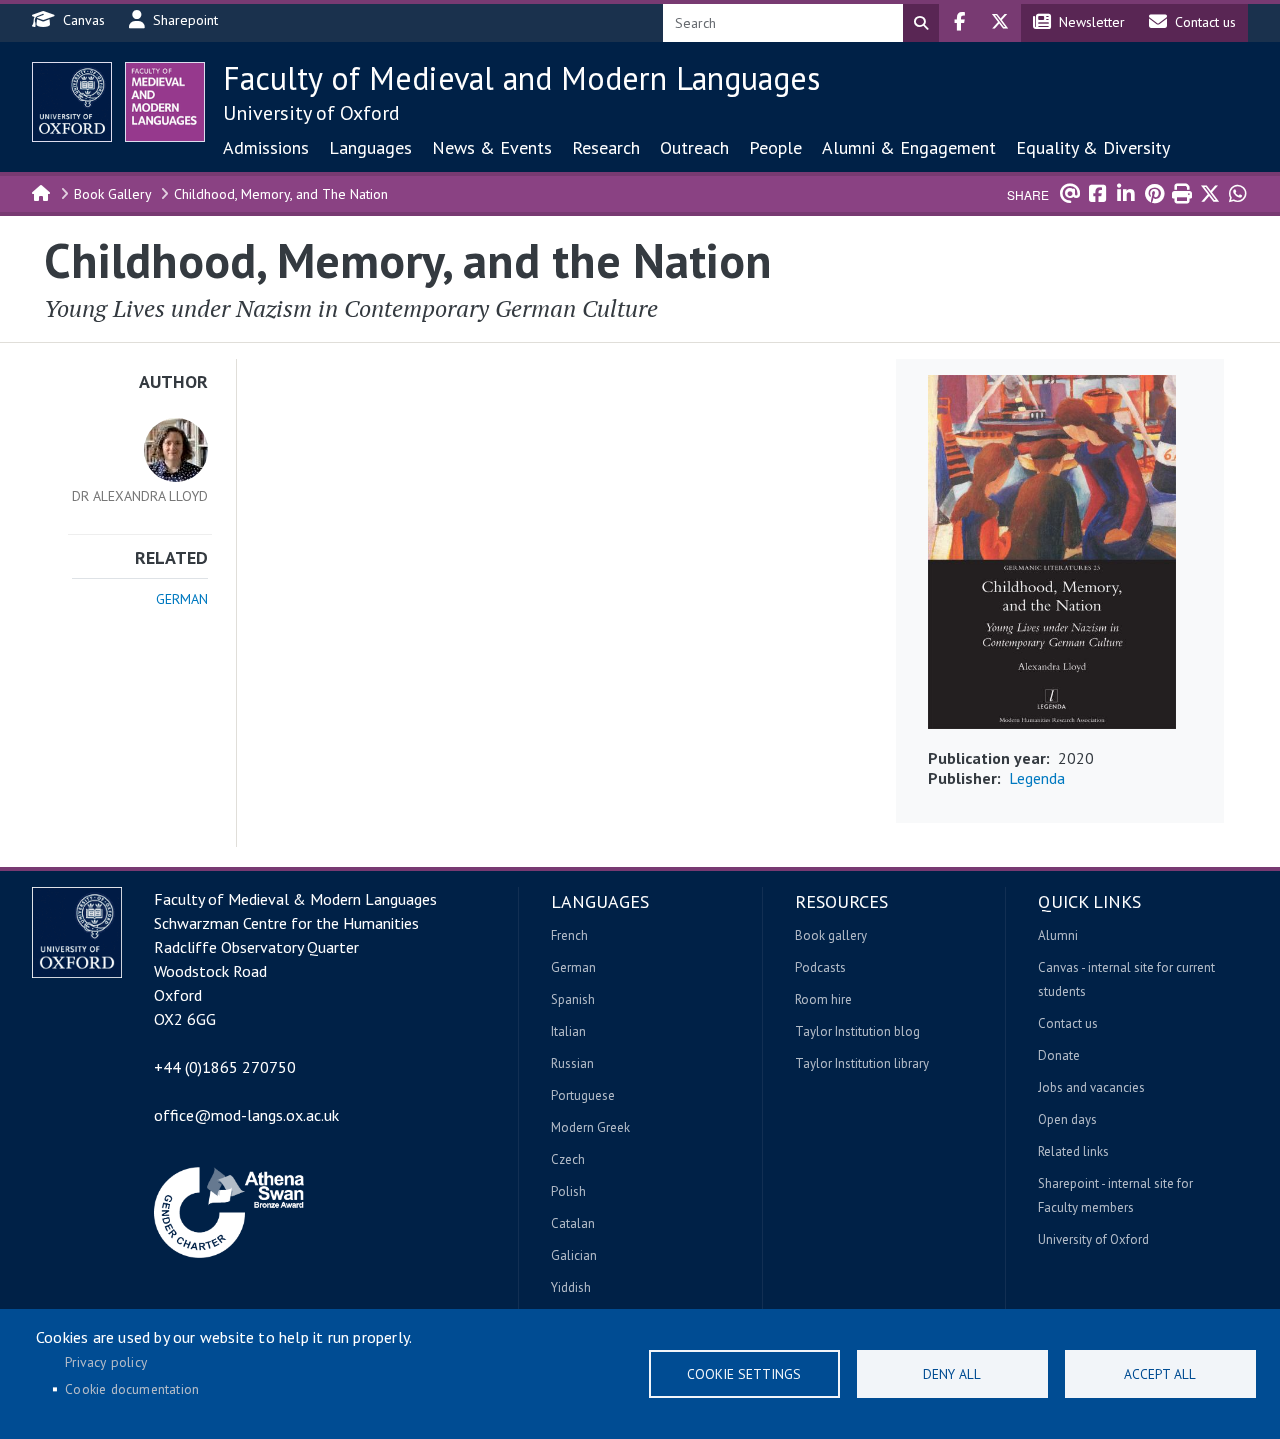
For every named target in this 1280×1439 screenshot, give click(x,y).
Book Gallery (113, 194)
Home (42, 192)
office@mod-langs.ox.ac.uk (246, 1115)
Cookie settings (744, 1374)
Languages (370, 147)
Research (606, 147)
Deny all (952, 1374)
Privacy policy (106, 1362)
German (182, 599)
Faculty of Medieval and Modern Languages (521, 78)
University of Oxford (311, 113)
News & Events (492, 147)
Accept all (1160, 1374)
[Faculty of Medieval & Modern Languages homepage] (165, 102)
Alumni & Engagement (909, 147)
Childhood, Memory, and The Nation (281, 194)
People (775, 147)
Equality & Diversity (1093, 147)
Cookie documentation (132, 1389)
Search (921, 23)
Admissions (266, 147)
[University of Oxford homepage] (72, 102)
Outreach (694, 147)
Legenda (1037, 778)
